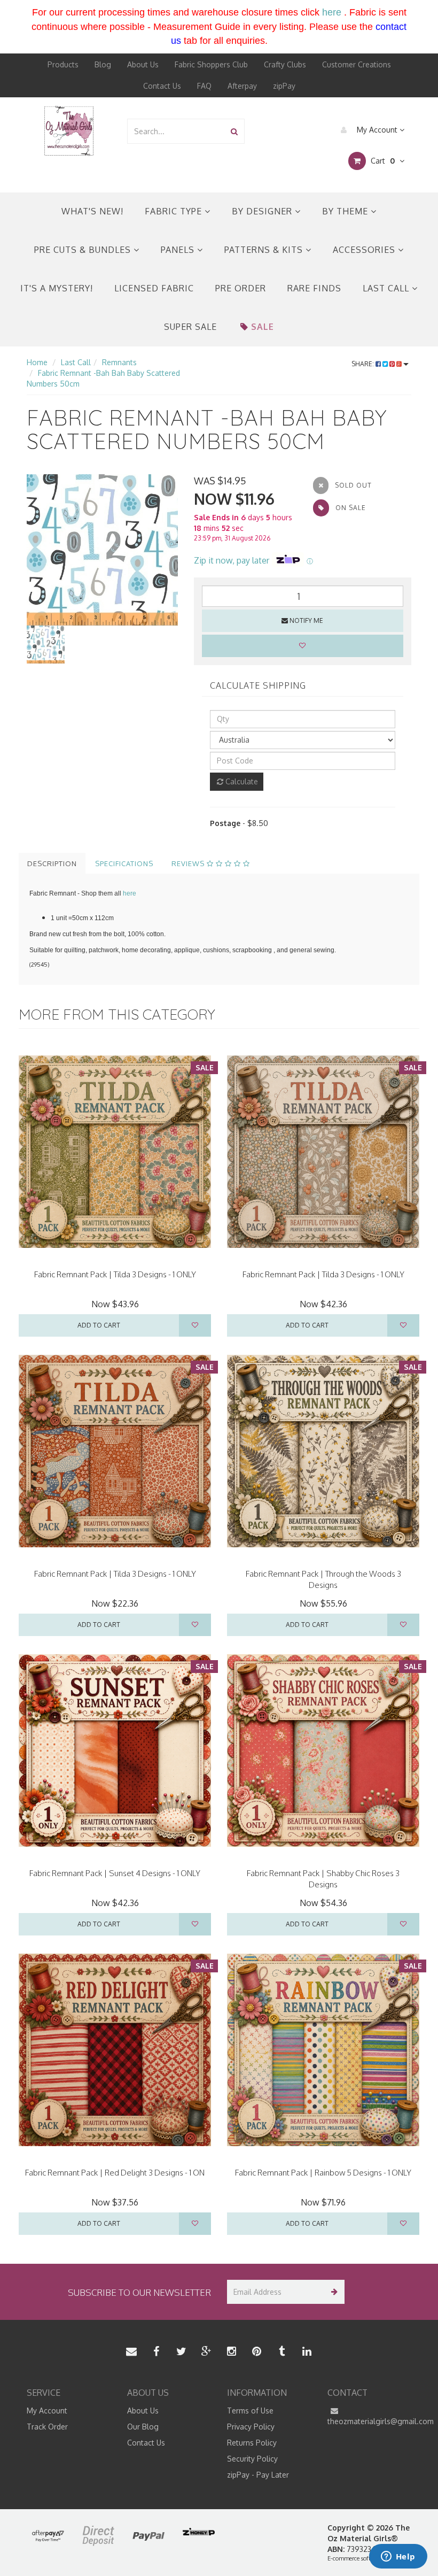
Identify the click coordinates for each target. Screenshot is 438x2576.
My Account (377, 130)
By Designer (263, 211)
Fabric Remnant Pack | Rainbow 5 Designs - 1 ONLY (323, 2173)
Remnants (119, 362)
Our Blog (143, 2427)
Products (63, 64)
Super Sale (190, 327)
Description (52, 863)
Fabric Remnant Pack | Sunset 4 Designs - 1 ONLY (115, 1873)
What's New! (92, 211)
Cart (382, 161)
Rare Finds (314, 288)
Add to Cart (99, 1325)
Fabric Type (175, 211)
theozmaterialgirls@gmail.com (370, 2421)
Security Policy (252, 2459)
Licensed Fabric (154, 288)
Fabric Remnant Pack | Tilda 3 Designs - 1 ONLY (115, 1274)
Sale (263, 327)
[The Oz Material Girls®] (69, 130)
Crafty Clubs (285, 64)
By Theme (346, 211)
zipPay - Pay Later (258, 2475)
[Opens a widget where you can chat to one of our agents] (398, 2557)
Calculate (241, 781)
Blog (103, 64)
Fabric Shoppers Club (211, 64)
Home (37, 362)
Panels (179, 250)
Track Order (47, 2427)
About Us (143, 64)
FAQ (204, 86)
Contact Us (162, 86)
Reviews (189, 863)
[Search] (234, 131)
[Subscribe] (333, 2292)
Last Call (387, 288)
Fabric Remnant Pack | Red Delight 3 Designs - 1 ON (115, 2173)
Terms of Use (250, 2411)
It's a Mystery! (57, 288)
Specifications (124, 863)
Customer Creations (357, 64)
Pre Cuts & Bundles (84, 250)
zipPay (284, 86)
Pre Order (241, 288)
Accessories (365, 250)
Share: (363, 364)
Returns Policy (252, 2443)
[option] (102, 550)
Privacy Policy (251, 2427)
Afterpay (242, 86)
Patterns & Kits (265, 250)
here (332, 12)
